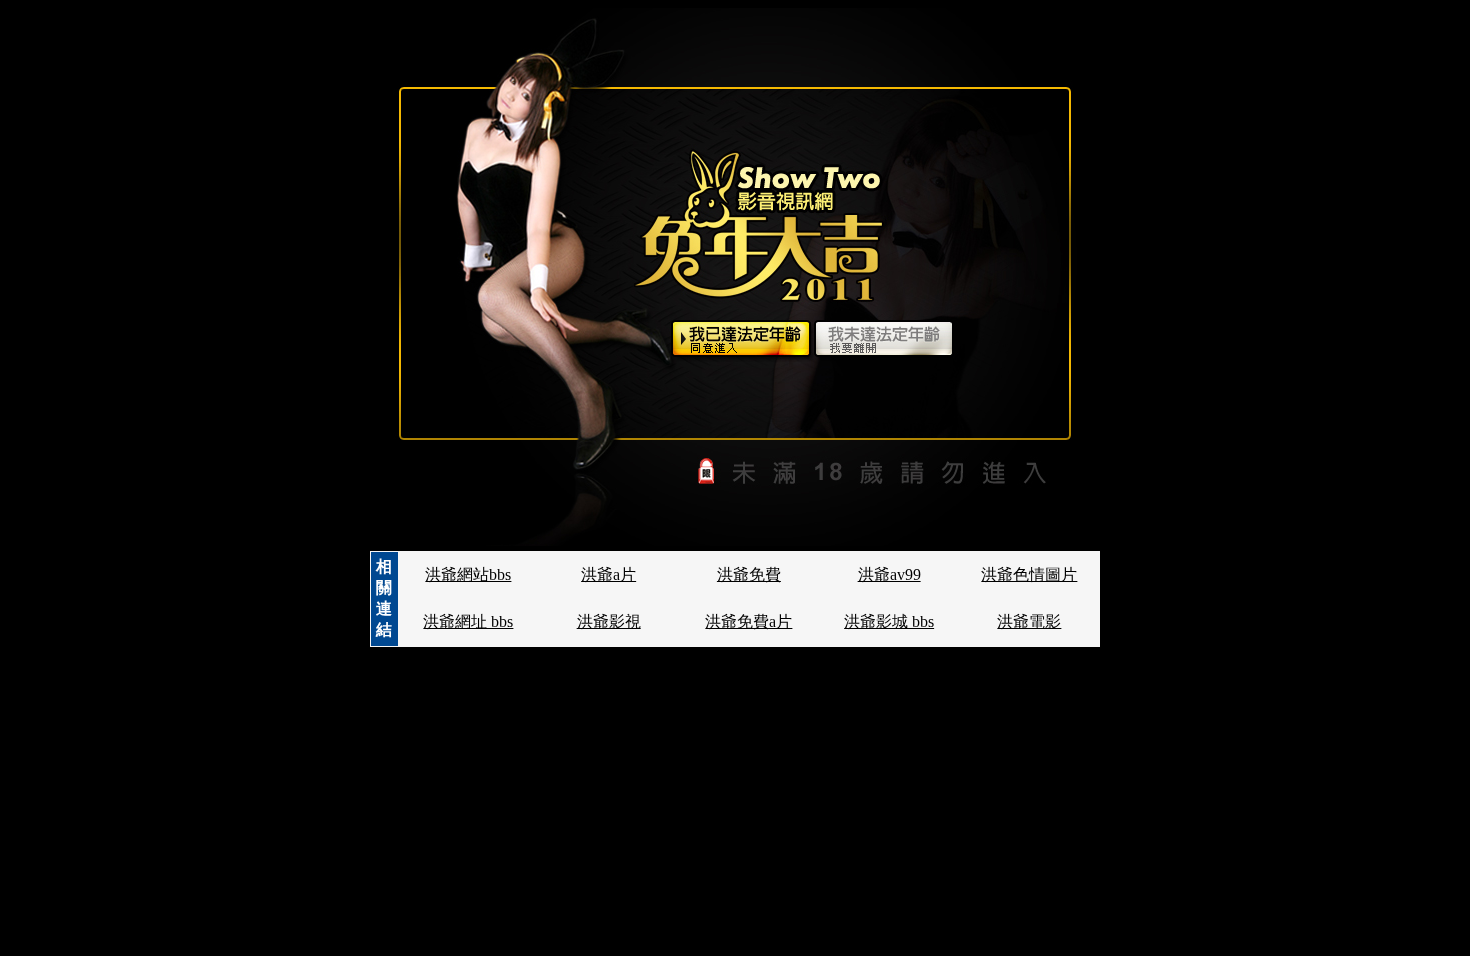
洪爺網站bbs (468, 574)
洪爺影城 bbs (889, 621)
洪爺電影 (1029, 621)
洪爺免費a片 (748, 621)
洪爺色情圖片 (1029, 574)
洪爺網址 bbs (468, 621)
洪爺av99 (889, 574)
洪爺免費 (749, 574)
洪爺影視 (609, 621)
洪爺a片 (608, 574)
